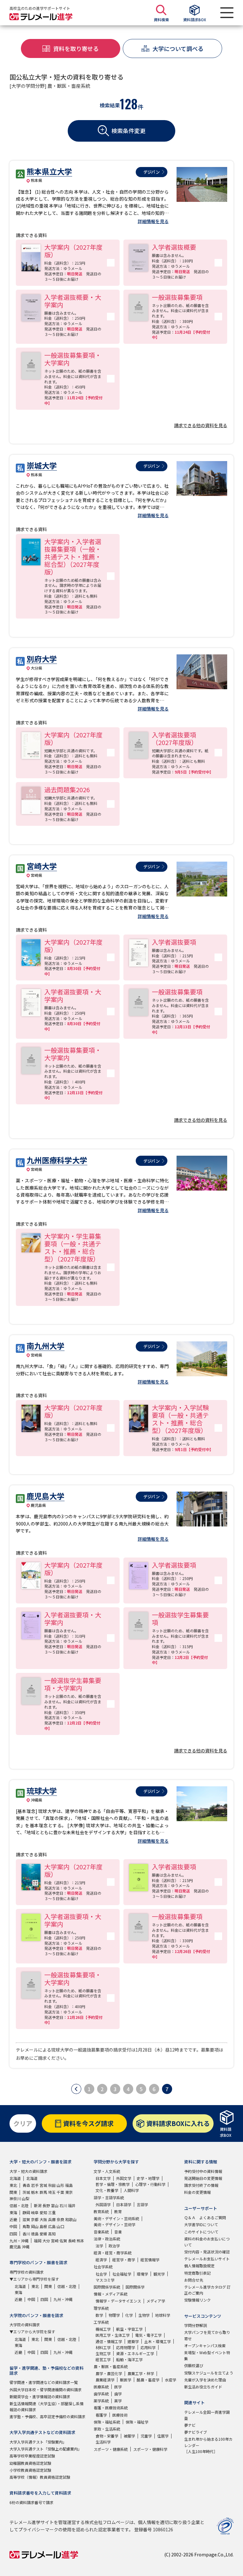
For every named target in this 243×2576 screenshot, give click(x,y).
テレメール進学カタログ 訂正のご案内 (207, 2290)
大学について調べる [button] (178, 48)
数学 (99, 2315)
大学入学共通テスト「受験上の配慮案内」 (46, 2449)
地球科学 (163, 2315)
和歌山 (71, 2219)
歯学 (118, 2394)
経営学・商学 (124, 2260)
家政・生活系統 (107, 2429)
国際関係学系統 (107, 2287)
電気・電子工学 (148, 2335)
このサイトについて (201, 2232)
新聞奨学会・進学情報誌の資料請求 (40, 2396)
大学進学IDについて (201, 2224)
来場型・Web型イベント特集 (207, 2355)
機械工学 (103, 2329)
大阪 (43, 2219)
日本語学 (124, 2204)
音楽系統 (101, 2232)
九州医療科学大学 (57, 1160)
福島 (69, 2185)
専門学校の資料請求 (27, 2272)
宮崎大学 (42, 866)
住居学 (163, 2436)
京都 (35, 2219)
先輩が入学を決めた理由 (205, 2380)
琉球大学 (42, 1791)
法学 (99, 2246)
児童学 (146, 2436)
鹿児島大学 (46, 1496)
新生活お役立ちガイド (203, 2387)
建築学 (133, 2341)
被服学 (129, 2436)
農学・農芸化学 (109, 2373)
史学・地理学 (148, 2178)
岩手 (35, 2185)
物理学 (114, 2315)
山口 (60, 2226)
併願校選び (194, 2365)
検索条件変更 (128, 131)
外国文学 (124, 2178)
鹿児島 (15, 2247)
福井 (72, 2205)
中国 (13, 2226)
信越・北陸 (19, 2205)
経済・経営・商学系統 (113, 2253)
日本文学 (103, 2178)
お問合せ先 (194, 2280)
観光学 (159, 2274)
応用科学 (148, 2347)
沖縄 (26, 2247)
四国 (13, 2234)
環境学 (142, 2274)
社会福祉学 (122, 2274)
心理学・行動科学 (150, 2184)
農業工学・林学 (141, 2373)
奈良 (60, 2219)
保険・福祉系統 (107, 2422)
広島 (52, 2226)
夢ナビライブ (196, 2432)
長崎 (72, 2241)
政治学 (114, 2246)
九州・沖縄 (19, 2241)
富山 (55, 2205)
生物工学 (103, 2353)
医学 (118, 2387)
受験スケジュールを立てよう (209, 2373)
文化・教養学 (107, 2190)
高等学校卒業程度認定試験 (32, 2456)
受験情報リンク (197, 2300)
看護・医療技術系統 (111, 2408)
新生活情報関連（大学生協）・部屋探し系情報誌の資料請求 (47, 2406)
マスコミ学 (105, 2280)
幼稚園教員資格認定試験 (30, 2463)
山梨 (26, 2198)
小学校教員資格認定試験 (30, 2470)
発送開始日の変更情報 (203, 2178)
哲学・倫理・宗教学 (113, 2184)
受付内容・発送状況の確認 (207, 2252)
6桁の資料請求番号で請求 (31, 2502)
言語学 (142, 2204)
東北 (13, 2185)
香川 (26, 2234)
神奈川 (15, 2198)
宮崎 (55, 2241)
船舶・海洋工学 (129, 2359)
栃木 (35, 2192)
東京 (69, 2192)
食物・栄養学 (107, 2436)
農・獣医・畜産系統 (111, 2366)
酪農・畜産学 (148, 2380)
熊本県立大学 (49, 171)
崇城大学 (42, 465)
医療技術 (120, 2415)
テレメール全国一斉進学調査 (207, 2415)
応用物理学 (126, 2347)
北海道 (15, 2178)
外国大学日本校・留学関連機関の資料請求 (46, 2390)
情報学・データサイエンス (118, 2301)
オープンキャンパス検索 (205, 2345)
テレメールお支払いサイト (207, 2259)
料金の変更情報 (197, 2192)
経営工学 (103, 2359)
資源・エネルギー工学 (135, 2353)
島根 (43, 2226)
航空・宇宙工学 (129, 2329)
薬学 (118, 2401)
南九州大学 (46, 1346)
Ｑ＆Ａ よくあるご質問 (205, 2217)
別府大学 (42, 659)
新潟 (38, 2205)
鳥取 (26, 2226)
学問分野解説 (196, 2325)
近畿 (13, 2219)
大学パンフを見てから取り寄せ (207, 2335)
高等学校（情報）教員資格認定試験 (40, 2477)
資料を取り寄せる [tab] (76, 48)
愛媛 (43, 2234)
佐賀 (63, 2241)
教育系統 (101, 2211)
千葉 (60, 2192)
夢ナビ (190, 2425)
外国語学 (103, 2204)
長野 (46, 2205)
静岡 (26, 2212)
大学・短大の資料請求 (28, 2171)
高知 (52, 2234)
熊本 (80, 2241)
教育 (118, 2211)
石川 (63, 2205)
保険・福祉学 (137, 2422)
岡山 (35, 2226)
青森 (26, 2185)
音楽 (118, 2232)
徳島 (35, 2234)
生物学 (144, 2315)
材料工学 (103, 2347)
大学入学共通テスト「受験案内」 (38, 2442)
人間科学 (131, 2190)
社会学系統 (103, 2267)
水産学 (171, 2380)
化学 (129, 2315)
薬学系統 (101, 2401)
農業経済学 (105, 2380)
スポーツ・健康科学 (150, 2449)
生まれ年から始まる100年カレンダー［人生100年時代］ (208, 2445)
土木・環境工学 (158, 2341)
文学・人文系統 (107, 2171)
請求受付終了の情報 (201, 2185)
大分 (46, 2241)
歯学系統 (101, 2394)
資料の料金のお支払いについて (207, 2242)
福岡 (38, 2241)
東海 (13, 2212)
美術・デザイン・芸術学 (115, 2224)
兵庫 (52, 2219)
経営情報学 (150, 2260)
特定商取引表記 (197, 2273)
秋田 (52, 2185)
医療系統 (101, 2387)
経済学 (101, 2260)
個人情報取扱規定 (199, 2266)
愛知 (43, 2212)
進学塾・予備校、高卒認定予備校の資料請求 (47, 2416)
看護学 (101, 2415)
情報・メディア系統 (111, 2294)
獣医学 (126, 2380)
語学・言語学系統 (109, 2197)
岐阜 (35, 2212)
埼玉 (52, 2192)
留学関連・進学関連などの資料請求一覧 (44, 2382)
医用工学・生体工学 (113, 2335)
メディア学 (156, 2301)
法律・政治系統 (107, 2239)
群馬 (43, 2192)
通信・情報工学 (109, 2341)
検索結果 (110, 105)
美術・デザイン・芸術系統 (116, 2218)
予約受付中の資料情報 (203, 2171)
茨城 (26, 2192)
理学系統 (101, 2308)
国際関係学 (135, 2287)
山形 (60, 2185)
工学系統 (101, 2322)
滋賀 (26, 2219)
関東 (13, 2192)
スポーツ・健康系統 (111, 2449)
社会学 (101, 2274)
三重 (52, 2212)
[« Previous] (76, 2089)
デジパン (152, 172)
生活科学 (103, 2442)
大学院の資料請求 (25, 2325)
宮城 (43, 2185)
